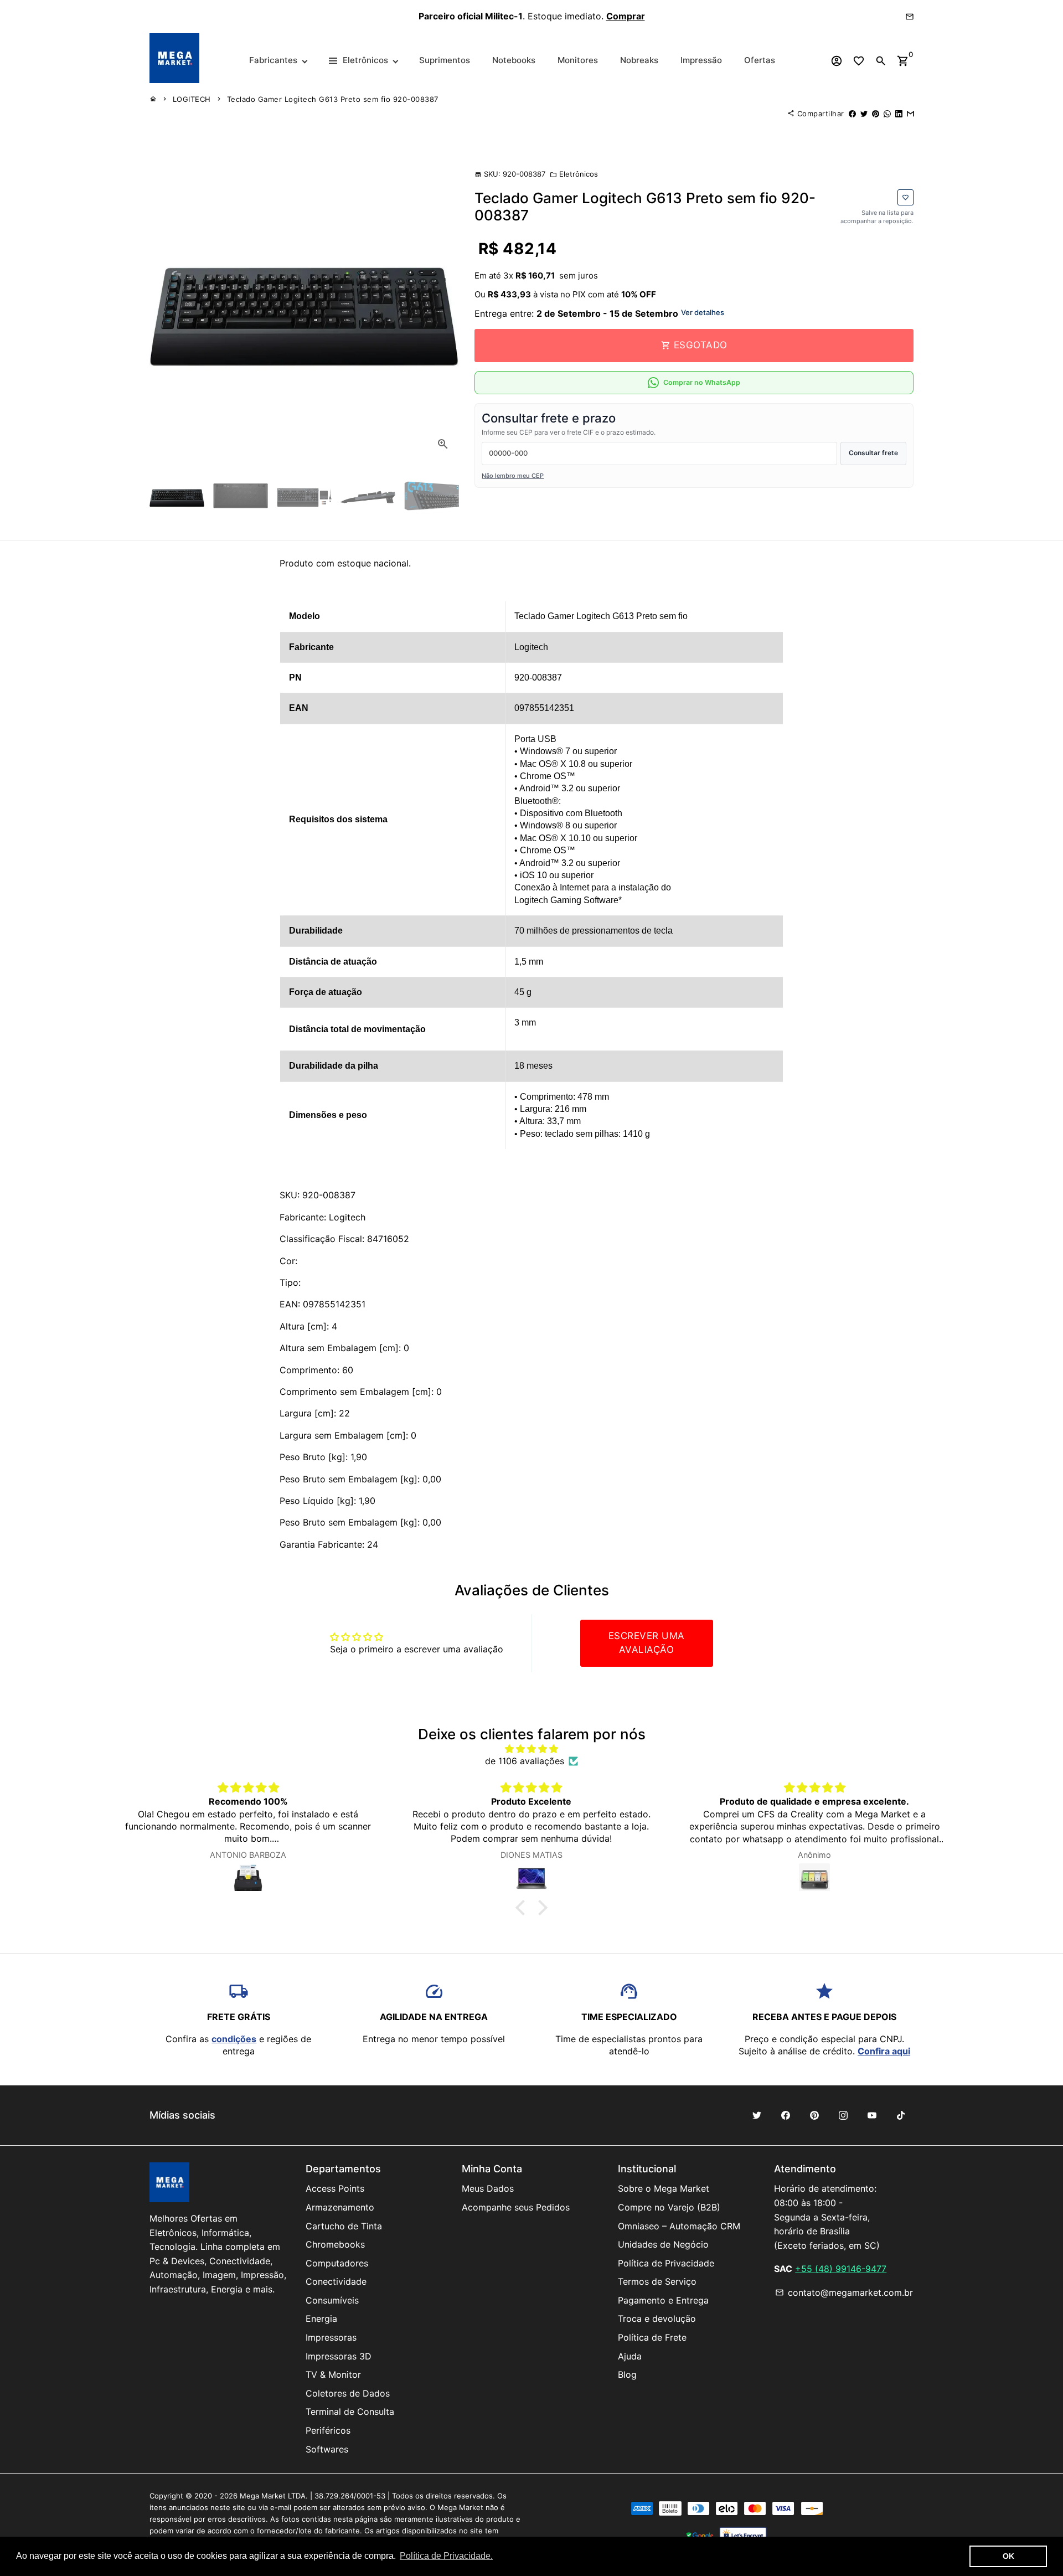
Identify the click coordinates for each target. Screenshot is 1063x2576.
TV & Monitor (333, 2374)
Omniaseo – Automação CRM (679, 2226)
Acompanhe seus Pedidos (516, 2207)
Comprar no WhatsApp (702, 382)
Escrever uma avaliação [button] (647, 1643)
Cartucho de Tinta (344, 2226)
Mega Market (263, 2496)
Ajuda (630, 2356)
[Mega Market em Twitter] (757, 2115)
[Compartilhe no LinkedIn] (899, 114)
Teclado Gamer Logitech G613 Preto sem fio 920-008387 (333, 99)
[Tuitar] (864, 114)
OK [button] (1008, 2556)
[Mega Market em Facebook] (786, 2115)
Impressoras (331, 2337)
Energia (321, 2319)
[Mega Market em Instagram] (843, 2115)
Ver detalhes (703, 312)
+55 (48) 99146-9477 (841, 2269)
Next (443, 305)
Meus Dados (488, 2188)
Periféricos (328, 2430)
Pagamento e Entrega (663, 2300)
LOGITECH (192, 99)
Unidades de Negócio (663, 2244)
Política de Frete (652, 2337)
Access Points (335, 2188)
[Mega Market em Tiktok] (901, 2115)
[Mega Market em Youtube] (872, 2115)
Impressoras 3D (339, 2356)
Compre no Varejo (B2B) (669, 2207)
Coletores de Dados (348, 2393)
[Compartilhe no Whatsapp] (887, 114)
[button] (523, 1908)
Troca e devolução (657, 2319)
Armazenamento (340, 2207)
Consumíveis (332, 2300)
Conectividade (336, 2281)
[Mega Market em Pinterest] (814, 2115)
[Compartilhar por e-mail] (910, 114)
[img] (531, 1749)
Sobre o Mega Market (664, 2188)
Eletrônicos (574, 174)
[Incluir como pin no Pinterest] (876, 114)
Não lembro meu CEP (513, 476)
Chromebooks (335, 2244)
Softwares (327, 2449)
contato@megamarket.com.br (844, 2292)
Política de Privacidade (666, 2263)
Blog (627, 2374)
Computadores (337, 2263)
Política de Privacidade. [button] (446, 2556)
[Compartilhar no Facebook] (852, 114)
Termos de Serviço (657, 2281)
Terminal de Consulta (350, 2412)
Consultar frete (873, 453)
